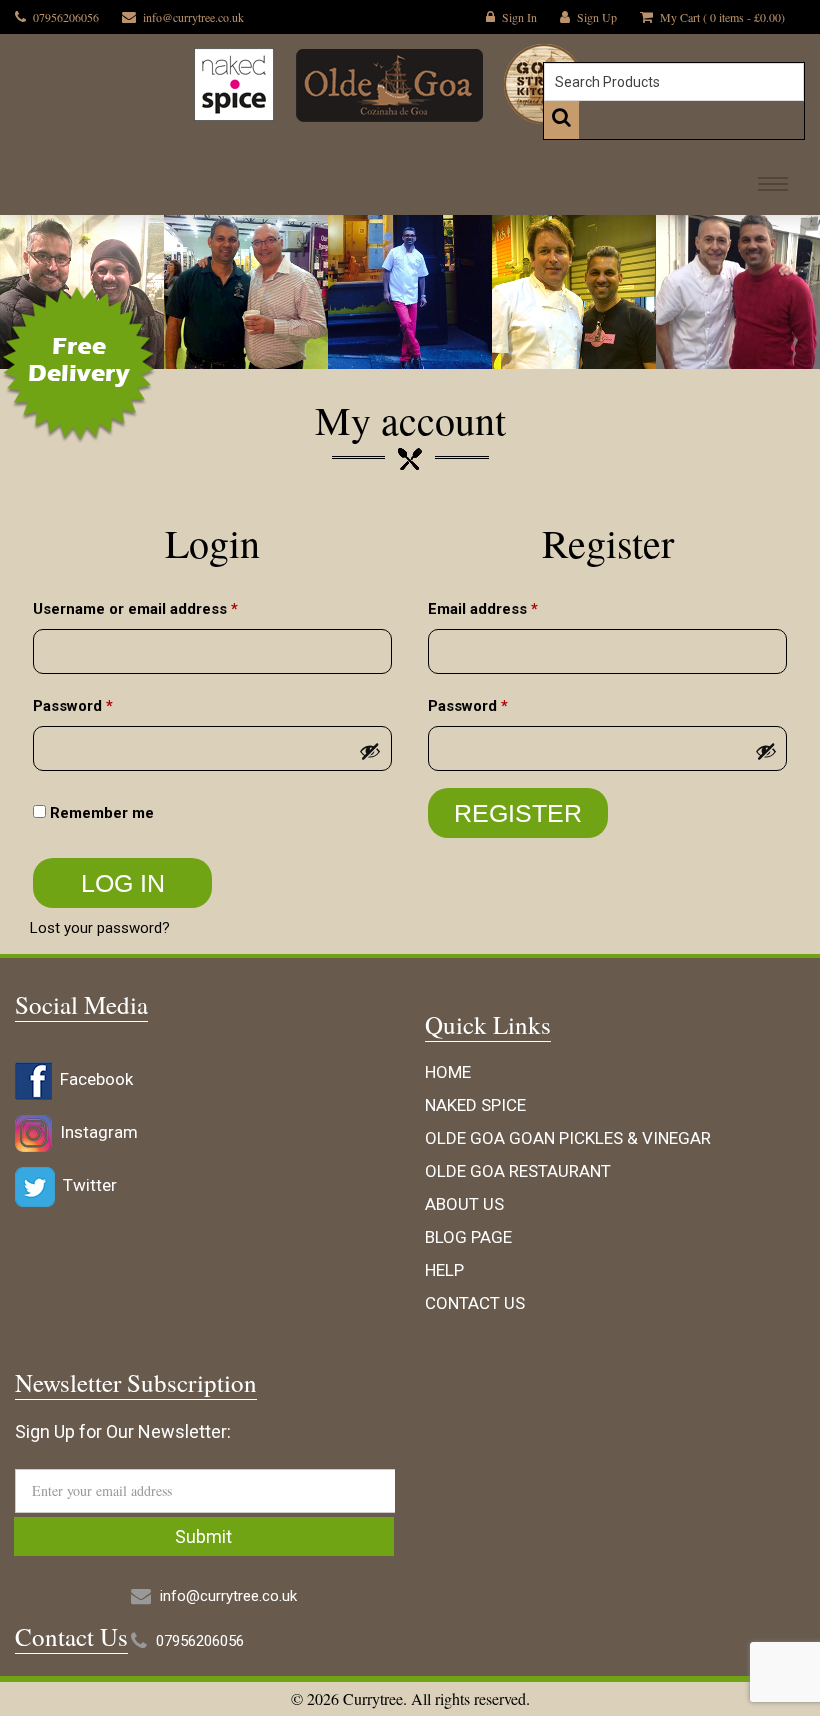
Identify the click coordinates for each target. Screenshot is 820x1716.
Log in (123, 883)
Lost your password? (100, 928)
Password (105, 705)
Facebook (92, 1079)
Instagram (95, 1132)
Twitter (86, 1185)
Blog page (468, 1237)
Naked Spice (475, 1105)
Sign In (519, 17)
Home (448, 1072)
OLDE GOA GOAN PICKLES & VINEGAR (568, 1138)
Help (444, 1270)
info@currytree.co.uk (193, 17)
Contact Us (475, 1303)
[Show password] (370, 751)
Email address (515, 608)
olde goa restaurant (518, 1171)
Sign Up (597, 17)
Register (518, 813)
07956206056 (66, 17)
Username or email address (167, 608)
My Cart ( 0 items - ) (722, 17)
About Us (464, 1204)
